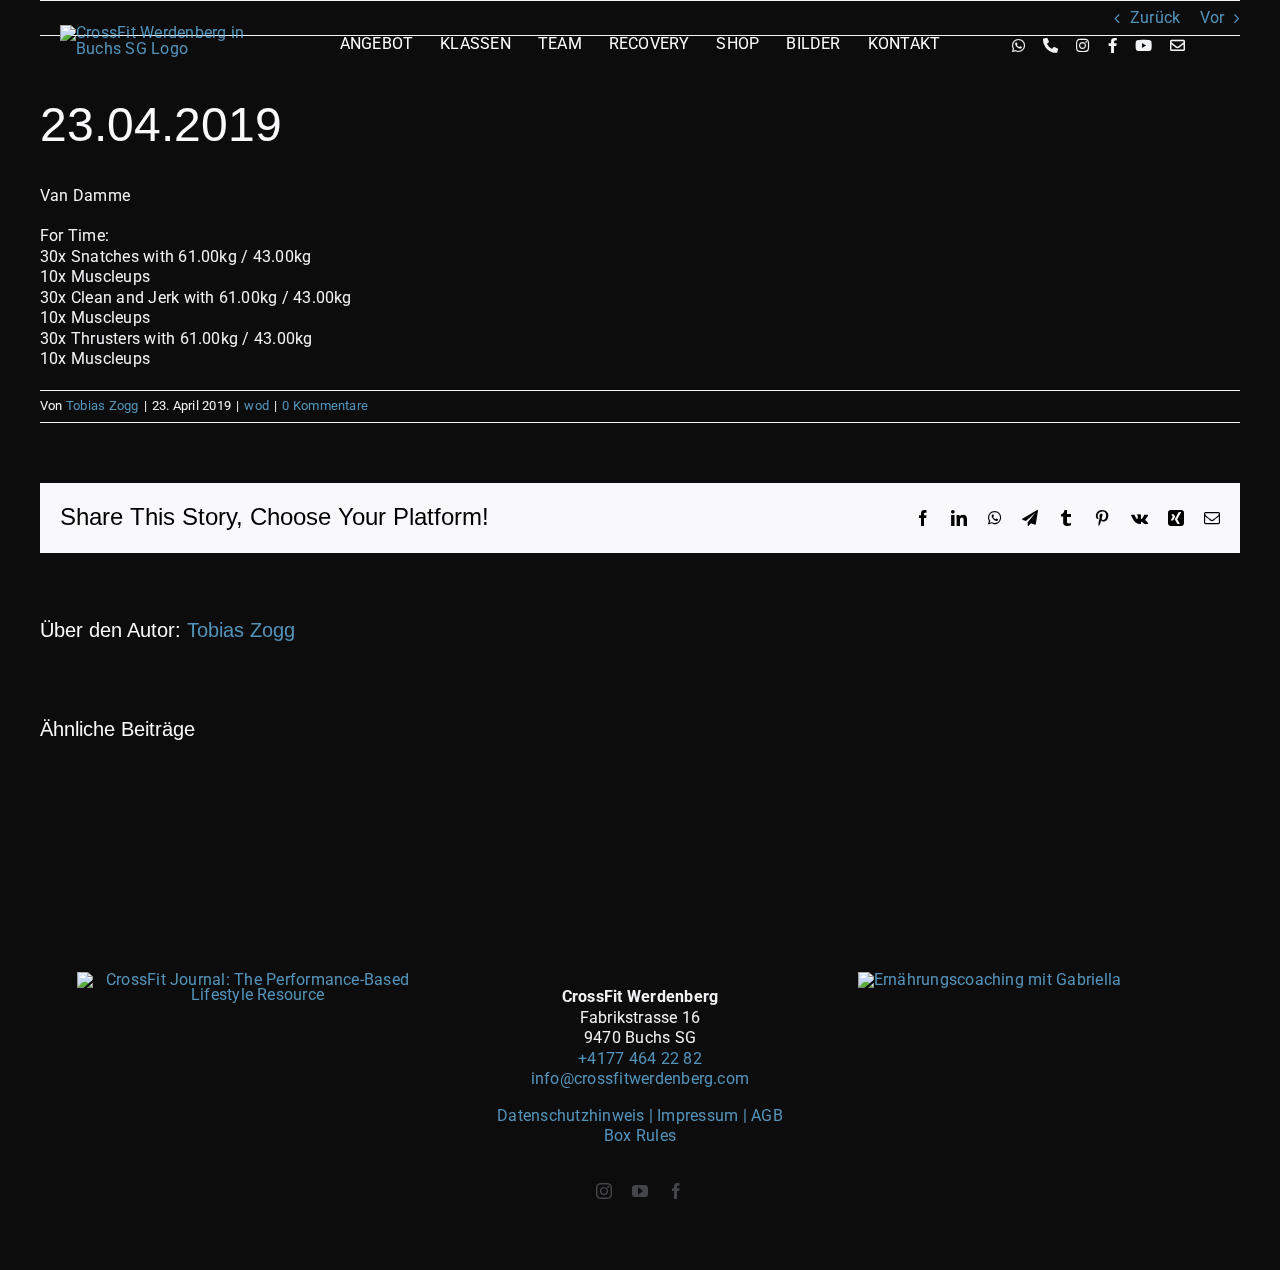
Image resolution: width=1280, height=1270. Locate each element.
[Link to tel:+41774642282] (1050, 45)
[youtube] (640, 1191)
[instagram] (604, 1191)
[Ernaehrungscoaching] (990, 979)
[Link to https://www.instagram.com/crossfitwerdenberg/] (1082, 45)
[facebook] (676, 1191)
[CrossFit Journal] (250, 979)
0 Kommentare (325, 405)
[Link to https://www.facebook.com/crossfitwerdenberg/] (1112, 45)
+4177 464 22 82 (640, 1058)
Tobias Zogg (102, 405)
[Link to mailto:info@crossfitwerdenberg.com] (1177, 45)
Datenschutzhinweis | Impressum (619, 1115)
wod (256, 405)
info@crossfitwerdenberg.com (640, 1078)
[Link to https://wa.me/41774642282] (1018, 45)
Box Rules (640, 1135)
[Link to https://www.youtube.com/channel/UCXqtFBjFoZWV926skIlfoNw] (1143, 45)
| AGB (763, 1115)
